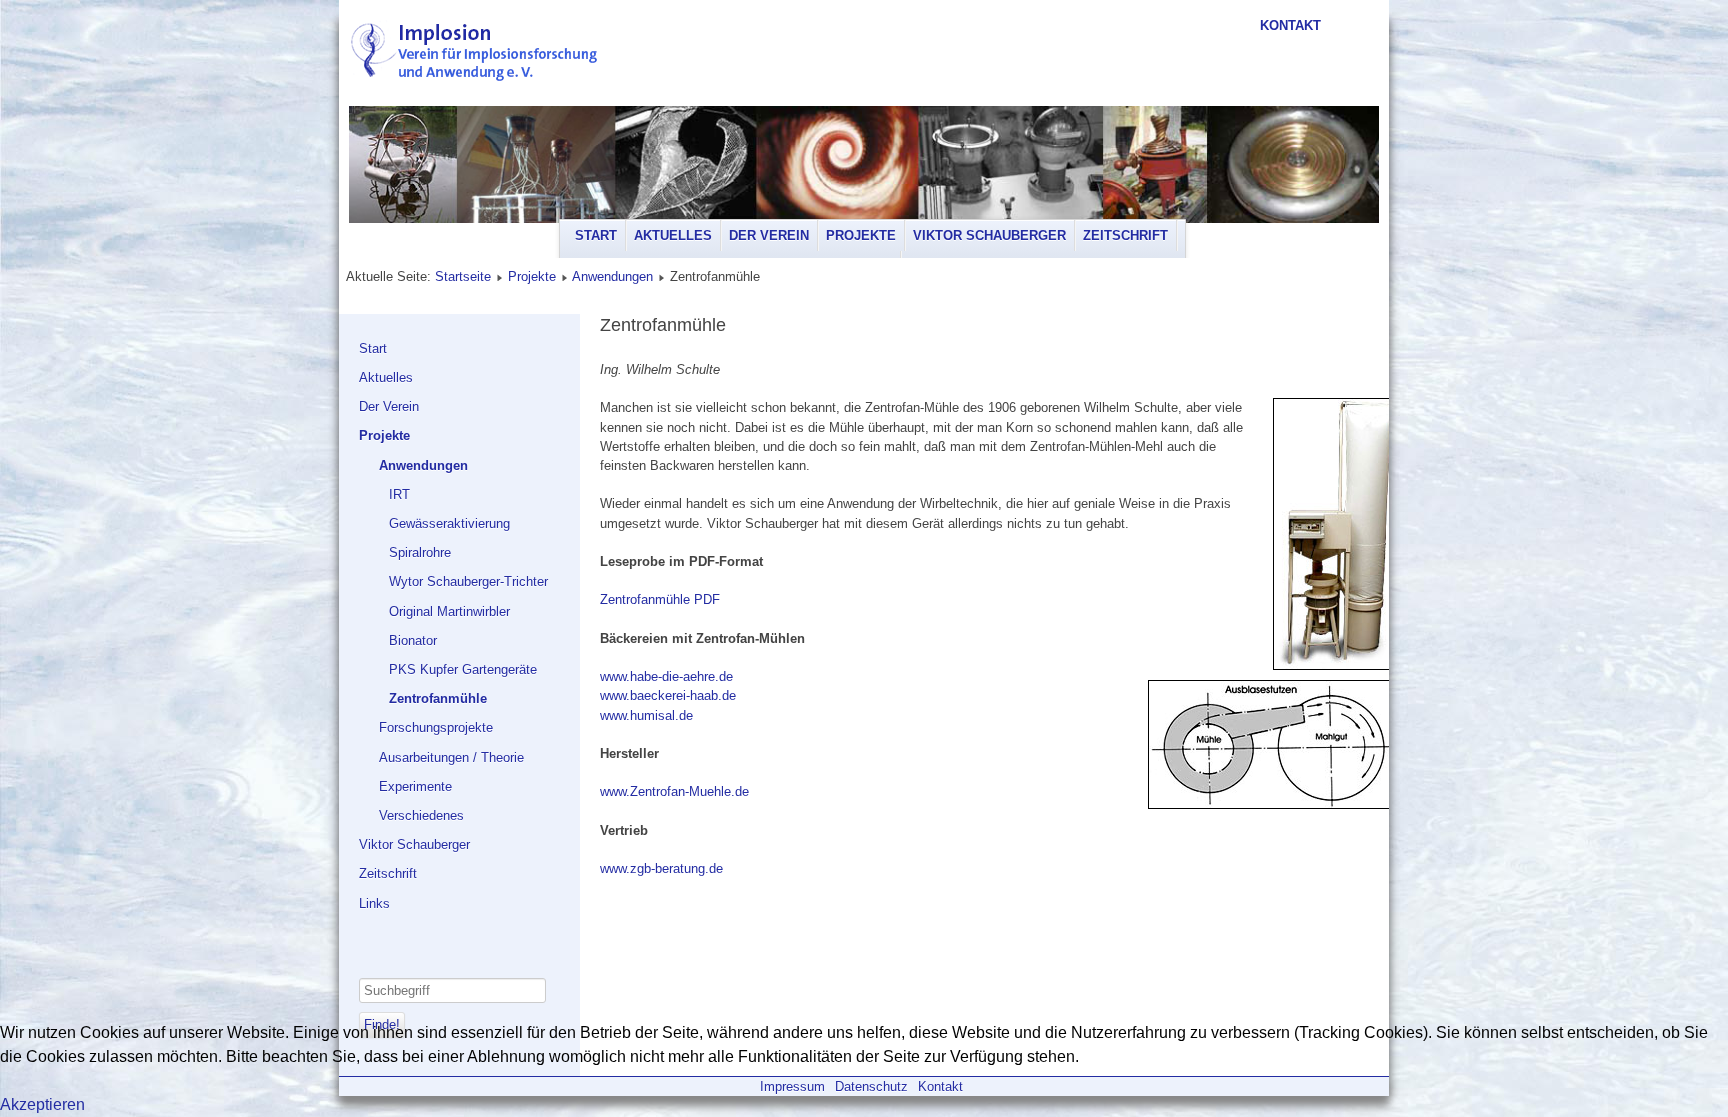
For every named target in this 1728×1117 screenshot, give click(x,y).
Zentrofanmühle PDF (660, 599)
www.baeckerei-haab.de (668, 695)
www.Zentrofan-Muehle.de (674, 791)
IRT (399, 494)
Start (596, 235)
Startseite (463, 276)
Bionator (413, 640)
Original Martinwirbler (449, 611)
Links (374, 903)
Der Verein (769, 235)
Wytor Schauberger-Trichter (468, 581)
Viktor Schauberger (989, 235)
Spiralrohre (420, 552)
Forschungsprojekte (436, 727)
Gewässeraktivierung (449, 523)
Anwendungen (612, 276)
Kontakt (1290, 25)
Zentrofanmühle (438, 698)
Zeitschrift (1125, 235)
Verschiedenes (421, 815)
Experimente (415, 786)
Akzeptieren (42, 1104)
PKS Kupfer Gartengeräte (463, 669)
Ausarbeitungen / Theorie (451, 757)
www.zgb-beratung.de (661, 868)
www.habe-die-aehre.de (666, 676)
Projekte (861, 235)
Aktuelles (673, 235)
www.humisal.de (646, 715)
